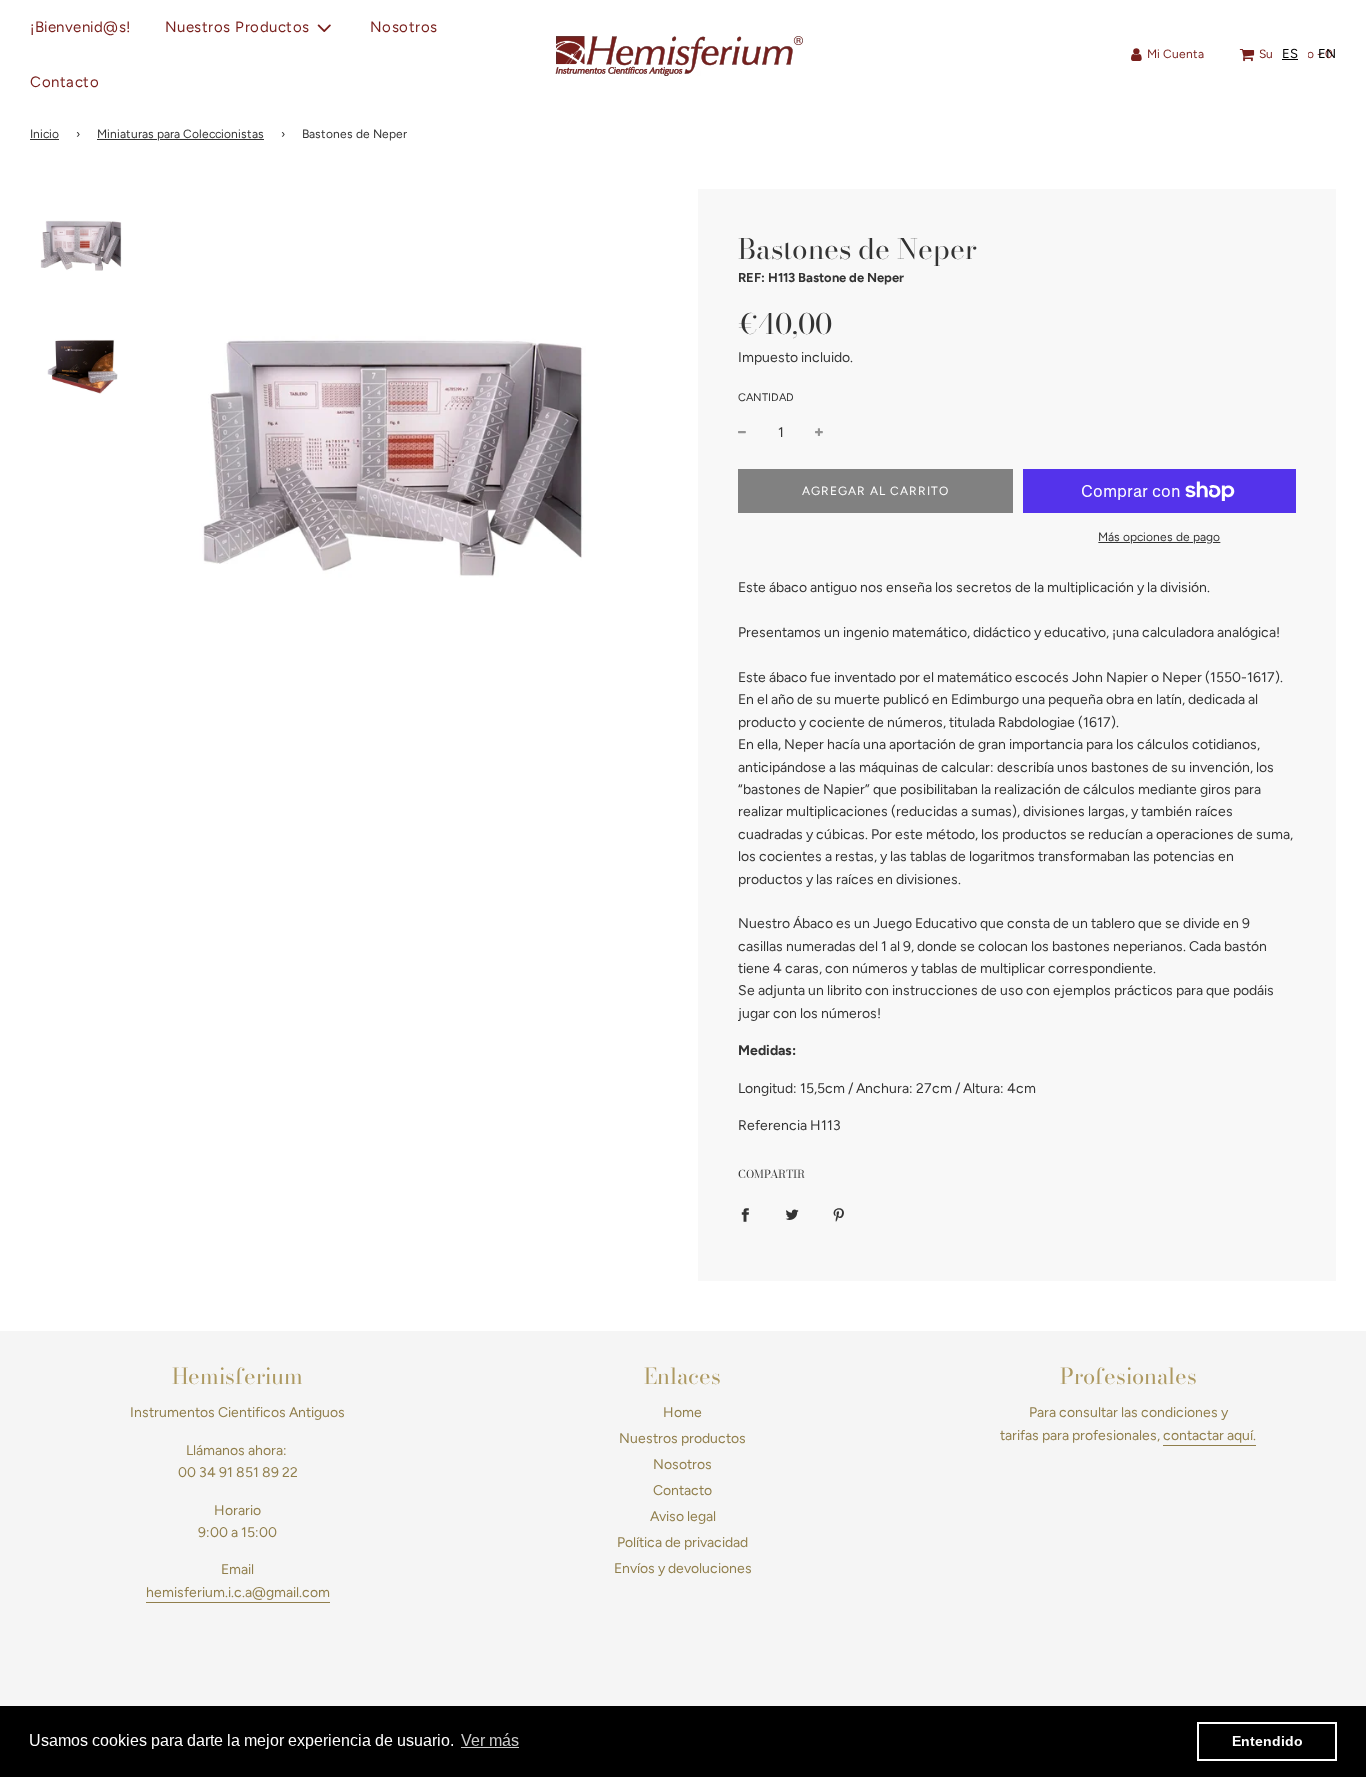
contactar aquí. (1209, 1435)
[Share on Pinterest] (839, 1214)
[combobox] (1290, 53)
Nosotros (404, 27)
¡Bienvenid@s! (80, 27)
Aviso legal (683, 1516)
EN (1327, 53)
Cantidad (766, 397)
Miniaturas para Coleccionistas (180, 134)
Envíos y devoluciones (683, 1568)
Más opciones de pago (1159, 537)
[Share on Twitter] (792, 1214)
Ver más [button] (490, 1740)
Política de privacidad (682, 1542)
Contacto (64, 82)
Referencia (772, 1125)
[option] (1327, 53)
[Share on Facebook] (745, 1214)
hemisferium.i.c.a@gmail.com (238, 1592)
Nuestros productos (682, 1438)
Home (682, 1412)
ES (1290, 53)
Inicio (44, 134)
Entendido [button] (1267, 1741)
